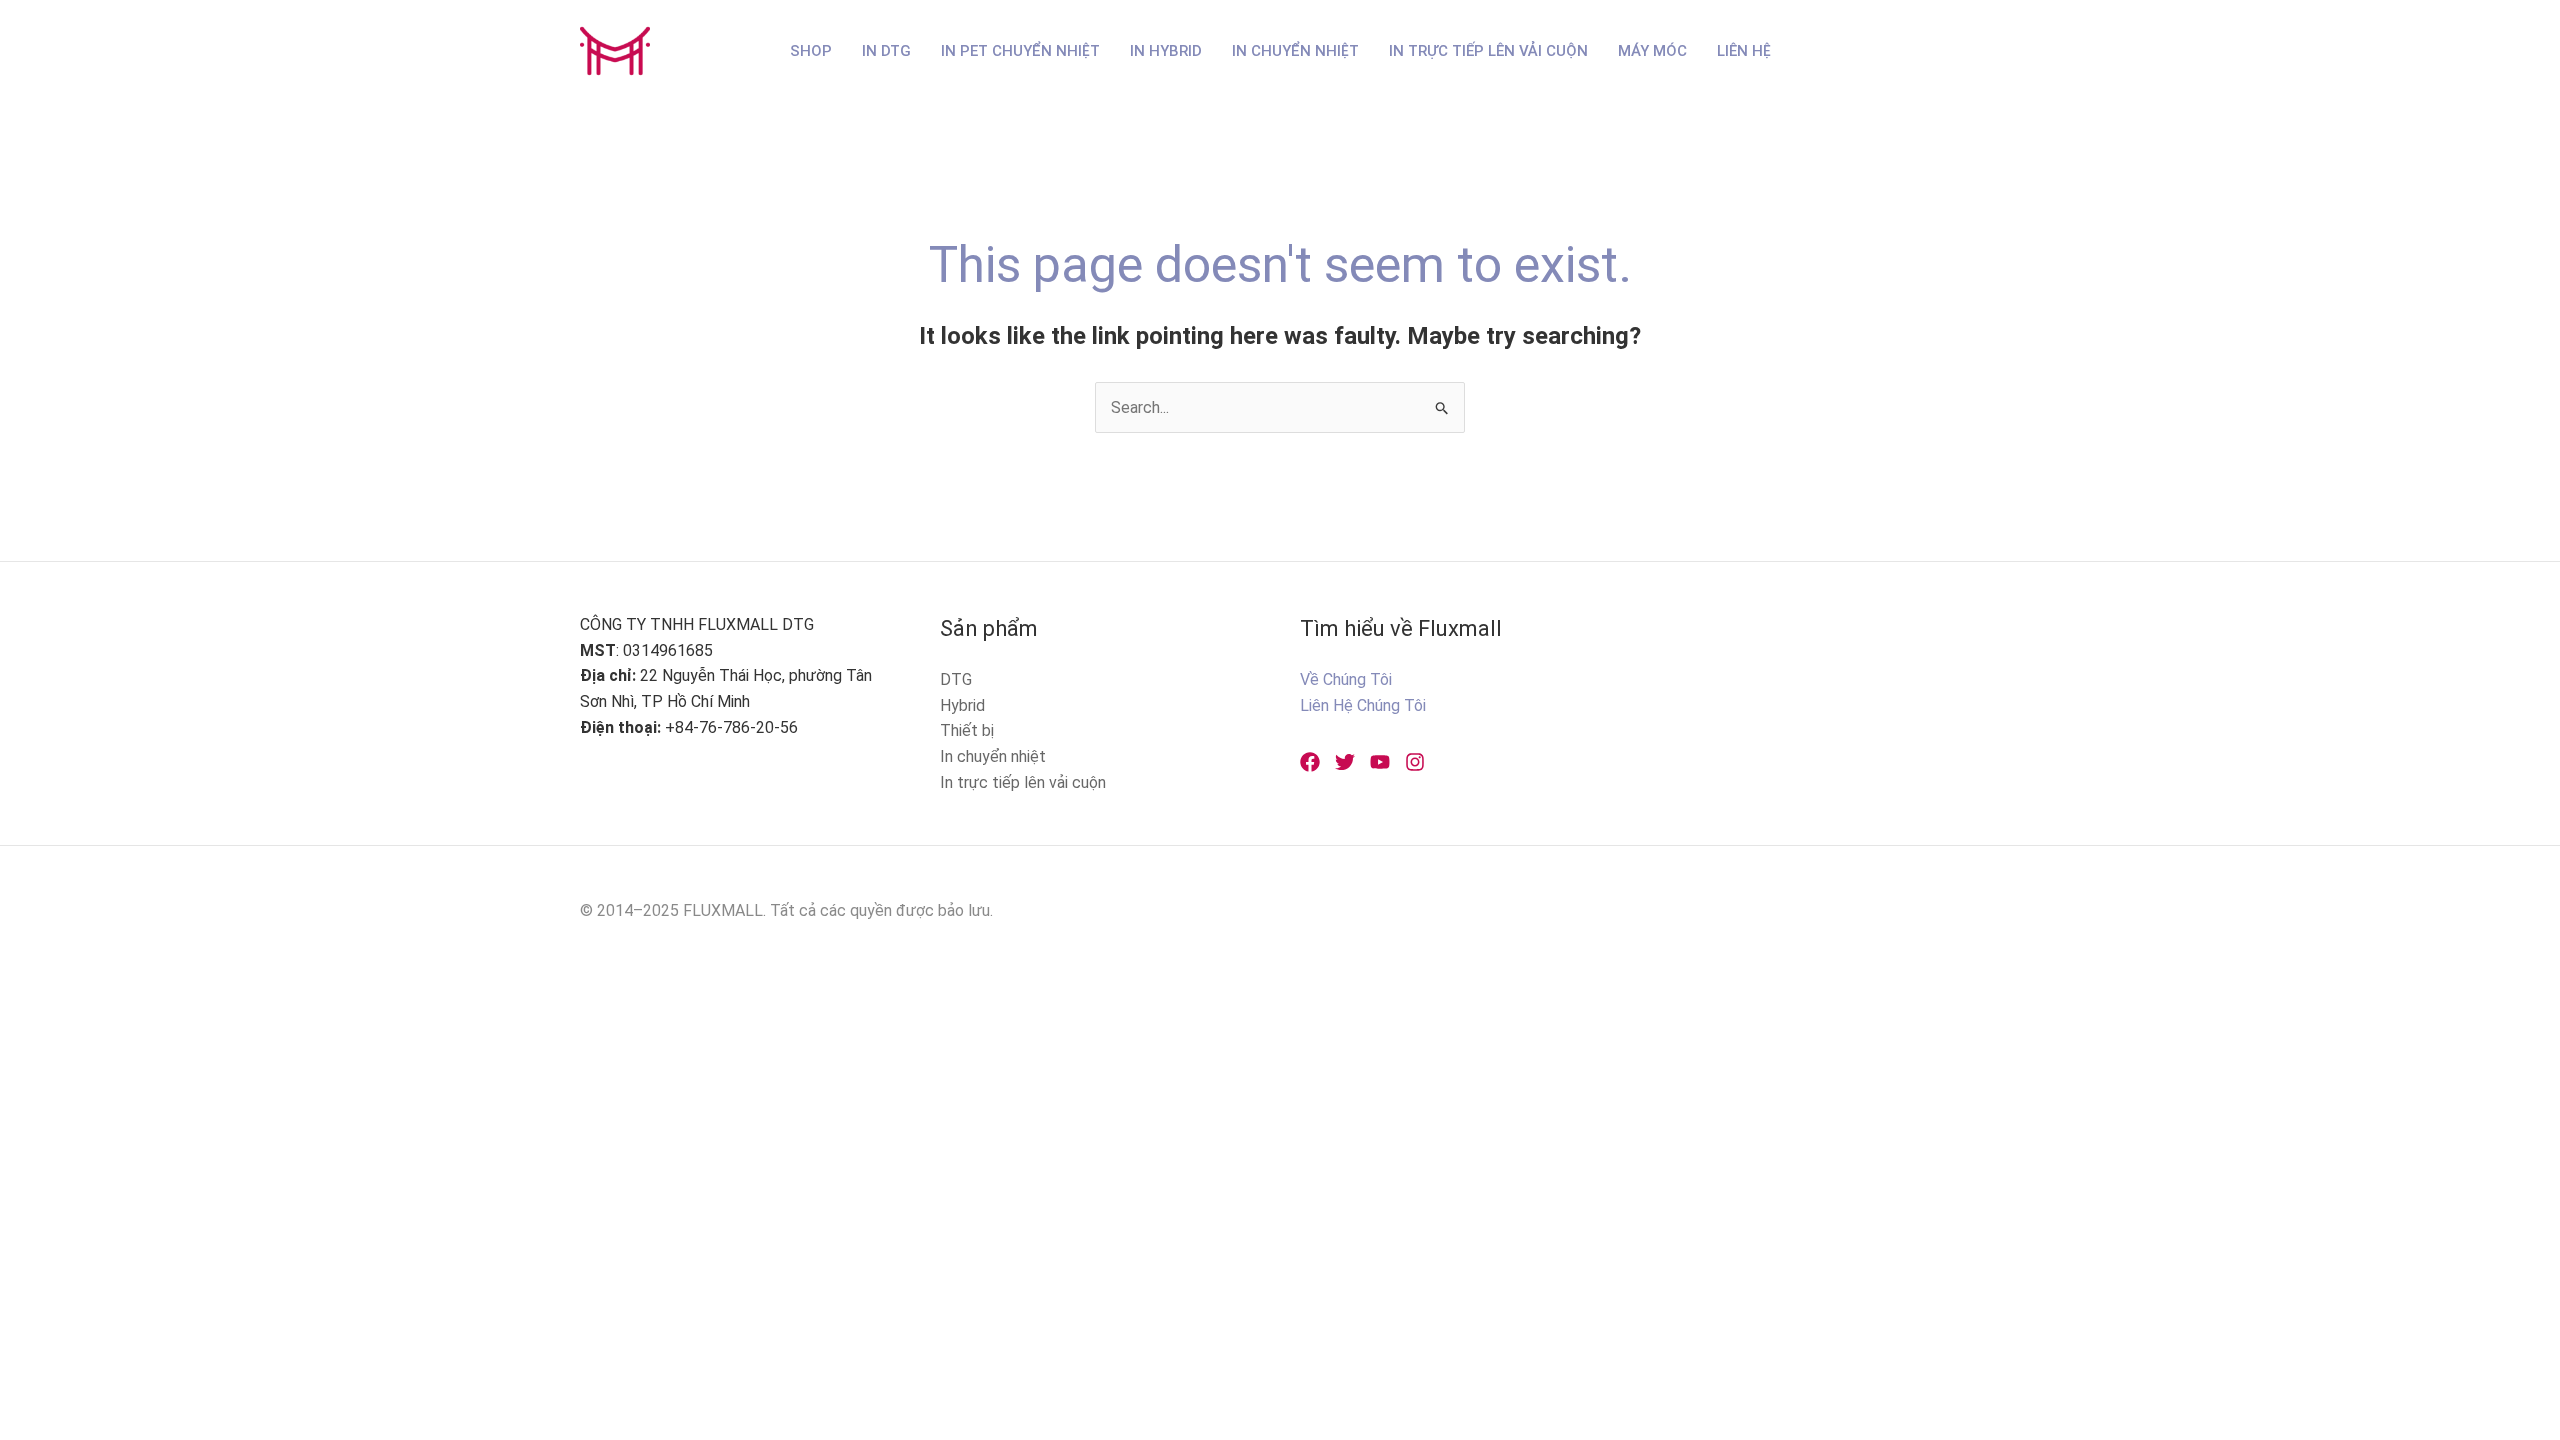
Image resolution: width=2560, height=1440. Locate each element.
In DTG (886, 51)
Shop (811, 51)
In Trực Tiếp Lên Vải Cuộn (1488, 51)
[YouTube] (1380, 762)
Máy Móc (1652, 51)
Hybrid (962, 705)
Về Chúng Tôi (1346, 679)
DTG (956, 679)
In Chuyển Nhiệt (1295, 51)
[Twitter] (1345, 762)
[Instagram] (1415, 762)
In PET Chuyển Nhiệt (1020, 51)
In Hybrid (1166, 51)
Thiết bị (967, 730)
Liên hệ (1744, 51)
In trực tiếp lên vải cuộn (1023, 782)
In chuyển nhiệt (993, 756)
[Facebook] (1310, 762)
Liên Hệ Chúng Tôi (1363, 705)
